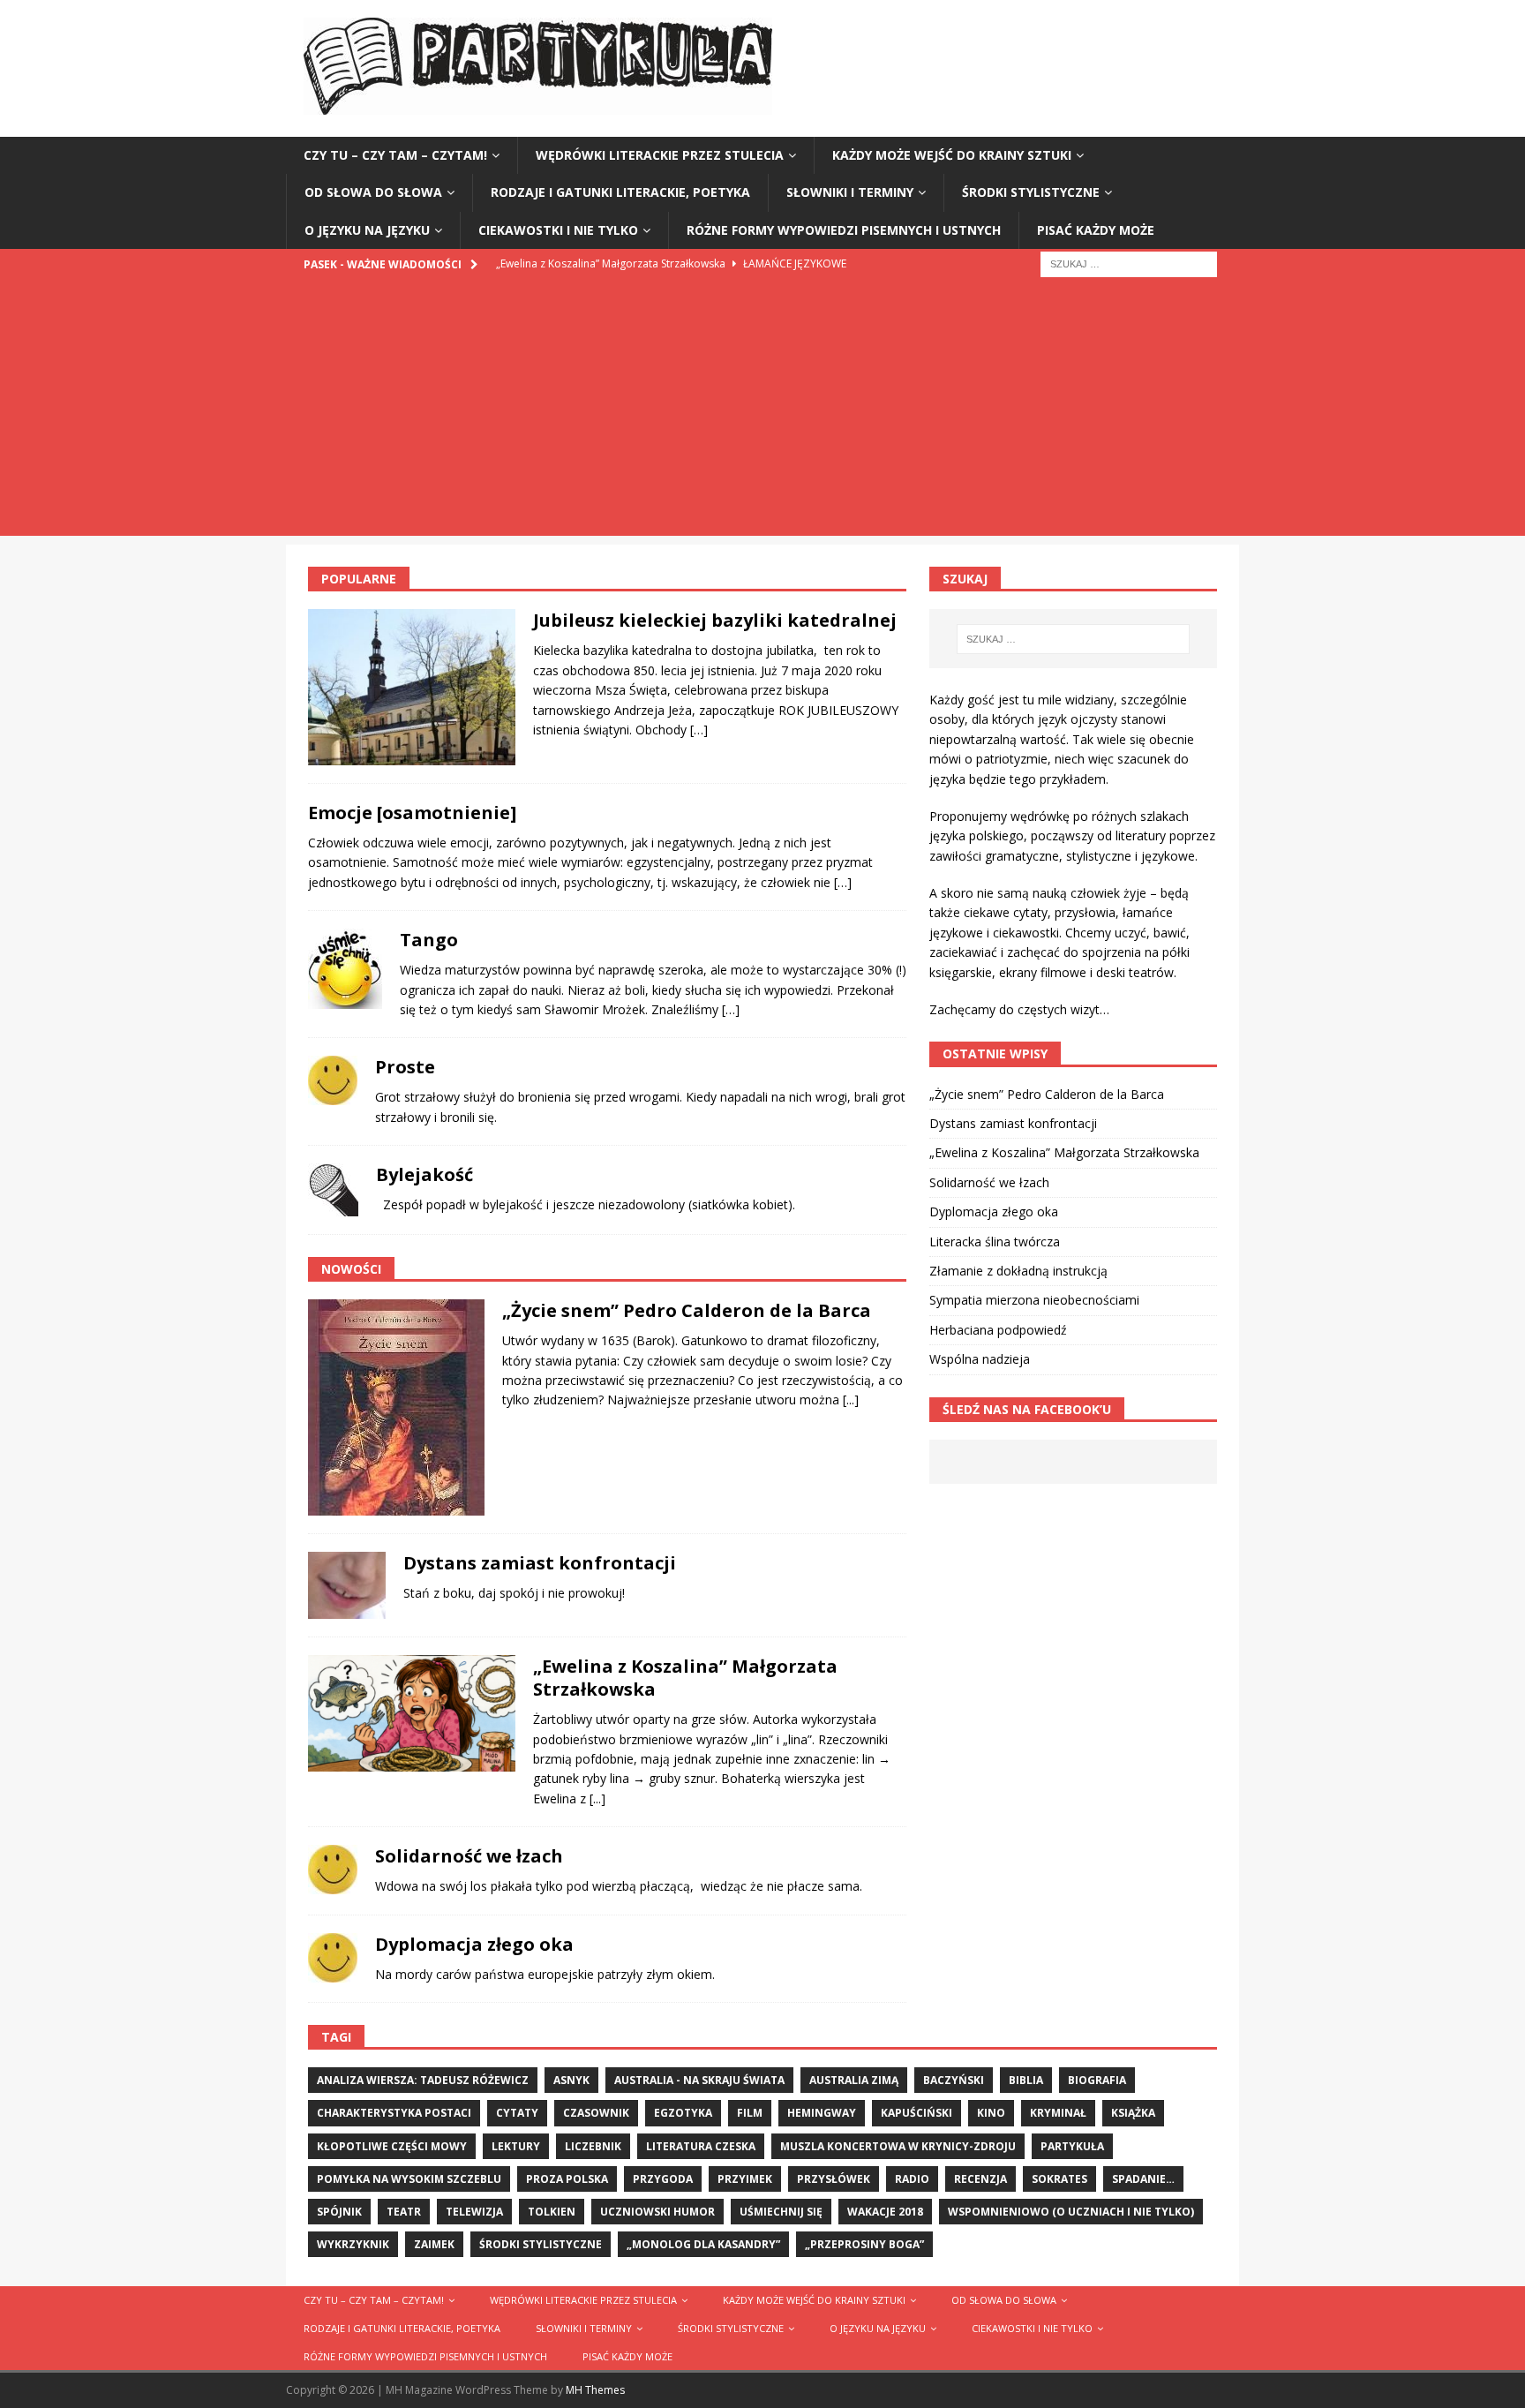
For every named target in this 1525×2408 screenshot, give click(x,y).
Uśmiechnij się (781, 2212)
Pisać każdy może (1096, 230)
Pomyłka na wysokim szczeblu (409, 2179)
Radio (912, 2179)
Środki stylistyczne (1031, 192)
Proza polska (567, 2179)
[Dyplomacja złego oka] (333, 1958)
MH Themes (595, 2390)
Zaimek (434, 2244)
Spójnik (339, 2212)
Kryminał (1058, 2113)
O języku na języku (367, 230)
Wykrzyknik (353, 2244)
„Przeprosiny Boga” (864, 2244)
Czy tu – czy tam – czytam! (395, 155)
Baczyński (954, 2080)
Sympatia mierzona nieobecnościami (1034, 1300)
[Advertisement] (762, 412)
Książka (1133, 2113)
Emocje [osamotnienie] (412, 813)
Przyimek (745, 2179)
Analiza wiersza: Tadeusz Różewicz (423, 2080)
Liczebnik (593, 2146)
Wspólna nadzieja (980, 1359)
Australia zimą (854, 2080)
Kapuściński (917, 2113)
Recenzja (980, 2179)
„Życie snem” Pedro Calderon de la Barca (687, 1310)
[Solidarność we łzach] (333, 1870)
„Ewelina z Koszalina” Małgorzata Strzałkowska (685, 1678)
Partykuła (1072, 2146)
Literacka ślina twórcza (995, 1242)
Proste (405, 1067)
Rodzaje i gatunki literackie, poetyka (620, 192)
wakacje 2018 (885, 2212)
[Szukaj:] (1129, 263)
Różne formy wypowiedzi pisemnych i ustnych (844, 230)
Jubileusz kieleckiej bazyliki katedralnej (715, 620)
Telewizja (474, 2212)
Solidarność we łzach (469, 1856)
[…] (699, 730)
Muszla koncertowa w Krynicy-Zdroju (898, 2146)
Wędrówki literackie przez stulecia (660, 155)
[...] (851, 1400)
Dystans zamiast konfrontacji (540, 1563)
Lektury (516, 2146)
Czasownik (596, 2113)
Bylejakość (424, 1174)
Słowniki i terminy (850, 192)
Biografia (1097, 2080)
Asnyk (571, 2080)
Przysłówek (834, 2179)
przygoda (663, 2179)
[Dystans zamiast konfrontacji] (347, 1585)
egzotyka (683, 2113)
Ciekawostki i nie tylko (558, 230)
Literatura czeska (701, 2146)
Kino (991, 2113)
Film (750, 2113)
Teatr (404, 2212)
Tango (429, 940)
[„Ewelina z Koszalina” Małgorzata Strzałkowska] (412, 1713)
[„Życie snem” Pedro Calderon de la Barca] (396, 1407)
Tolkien (552, 2212)
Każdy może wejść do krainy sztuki (952, 155)
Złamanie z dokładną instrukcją (1018, 1271)
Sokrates (1059, 2179)
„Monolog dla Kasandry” (703, 2244)
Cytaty (517, 2113)
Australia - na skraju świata (699, 2080)
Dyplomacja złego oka (474, 1944)
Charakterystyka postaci (394, 2113)
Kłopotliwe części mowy (392, 2146)
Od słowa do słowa (373, 192)
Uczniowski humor (657, 2212)
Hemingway (822, 2113)
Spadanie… (1143, 2179)
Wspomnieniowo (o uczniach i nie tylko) (1071, 2212)
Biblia (1026, 2080)
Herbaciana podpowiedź (998, 1330)
